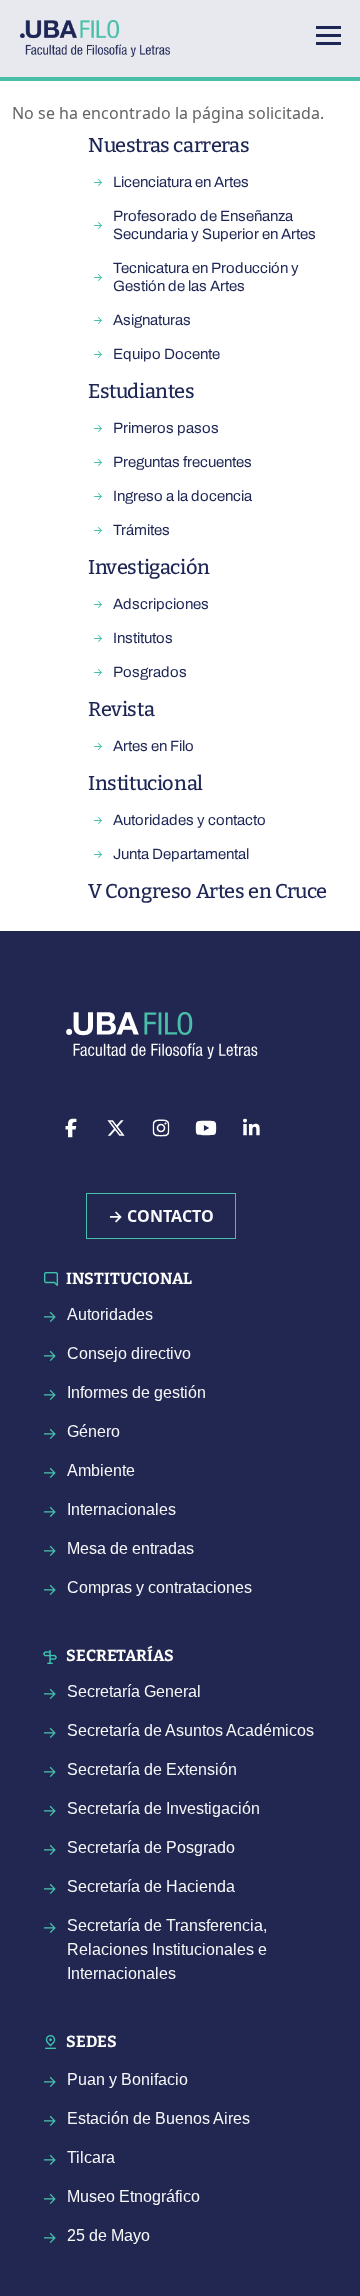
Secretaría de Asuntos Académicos (190, 1730)
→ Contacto (161, 1216)
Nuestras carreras (168, 145)
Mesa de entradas (130, 1548)
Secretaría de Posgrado (151, 1847)
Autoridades (110, 1314)
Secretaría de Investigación (163, 1808)
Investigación (149, 567)
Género (93, 1431)
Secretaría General (134, 1691)
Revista (121, 709)
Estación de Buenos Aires (158, 2118)
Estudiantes (141, 391)
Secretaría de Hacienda (151, 1886)
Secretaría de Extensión (152, 1769)
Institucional (145, 783)
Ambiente (101, 1470)
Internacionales (121, 1509)
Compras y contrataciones (159, 1587)
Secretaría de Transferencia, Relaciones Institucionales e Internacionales (167, 1949)
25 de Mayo (108, 2235)
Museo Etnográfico (133, 2196)
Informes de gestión (136, 1392)
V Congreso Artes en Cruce (207, 891)
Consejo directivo (129, 1353)
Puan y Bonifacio (127, 2079)
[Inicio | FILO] (103, 38)
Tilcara (91, 2157)
